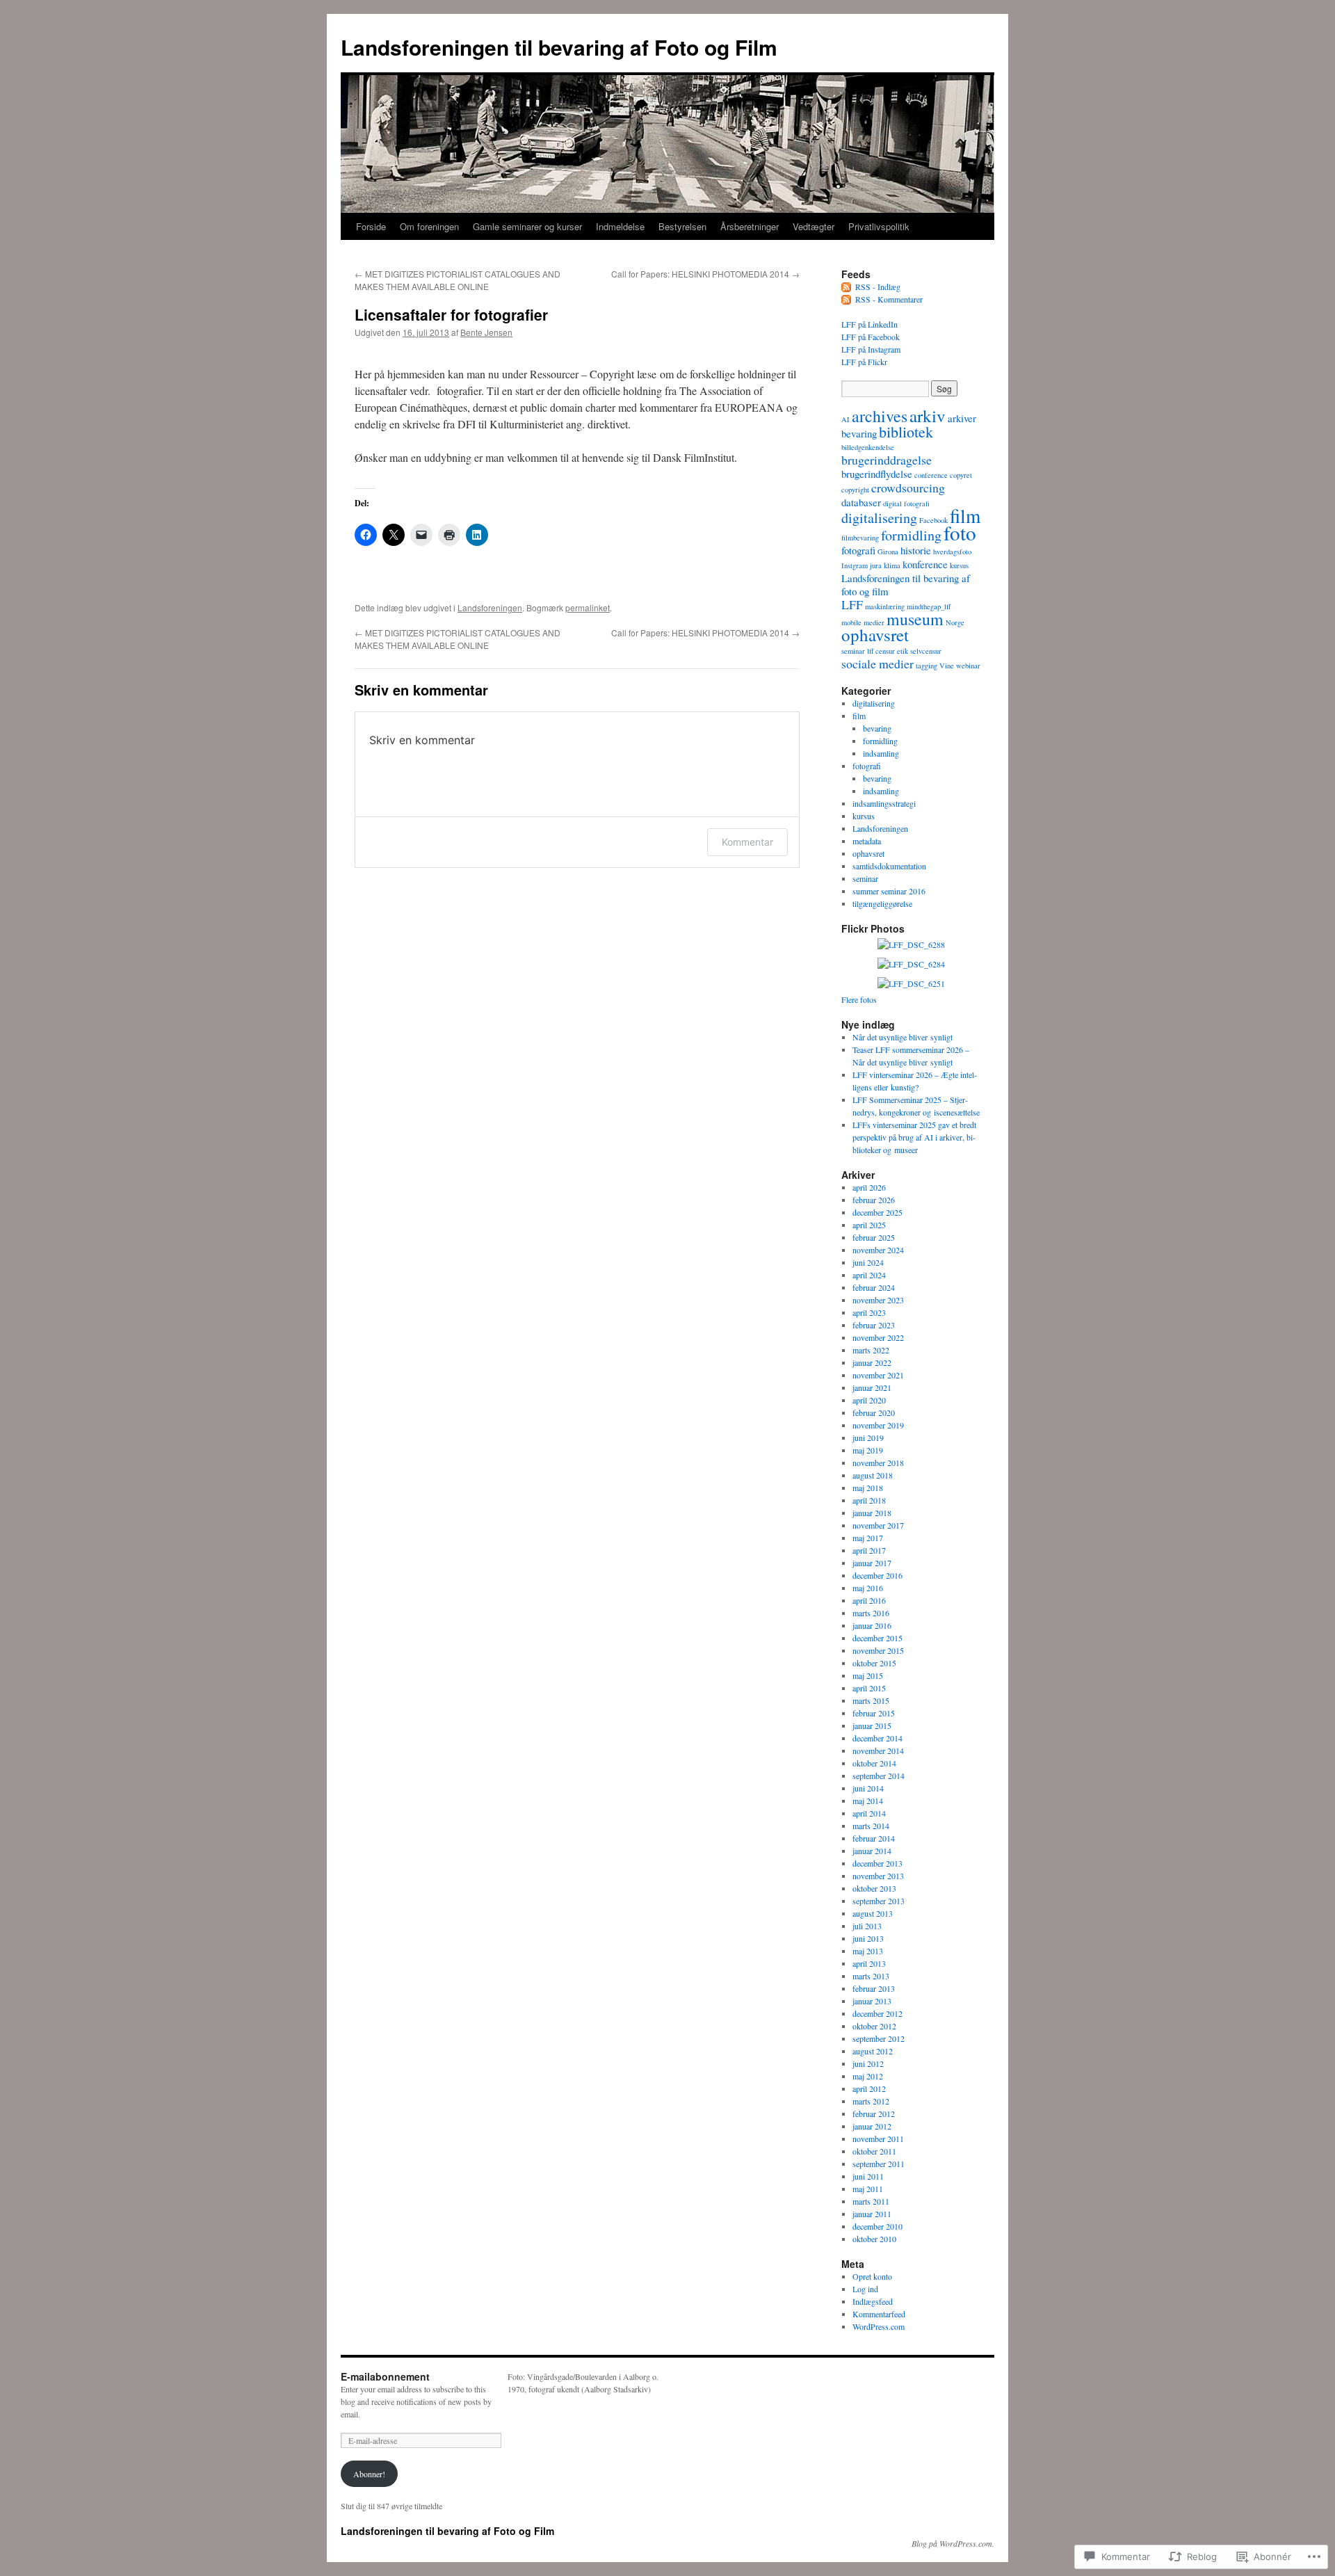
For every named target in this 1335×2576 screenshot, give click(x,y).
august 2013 (873, 1913)
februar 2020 (874, 1412)
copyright (855, 490)
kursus (959, 565)
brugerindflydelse (877, 474)
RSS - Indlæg (878, 287)
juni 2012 (868, 2063)
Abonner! (369, 2474)
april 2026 (869, 1187)
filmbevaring (860, 538)
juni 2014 (868, 1788)
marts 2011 (871, 2201)
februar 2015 (874, 1713)
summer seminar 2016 (889, 891)
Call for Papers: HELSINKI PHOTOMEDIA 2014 (705, 274)
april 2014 (869, 1813)
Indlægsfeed (873, 2301)
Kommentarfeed (879, 2314)
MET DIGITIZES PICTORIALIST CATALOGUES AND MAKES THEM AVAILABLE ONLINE (458, 280)
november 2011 (878, 2139)
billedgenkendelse (868, 447)
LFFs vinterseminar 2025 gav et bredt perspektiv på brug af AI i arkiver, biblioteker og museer (914, 1137)
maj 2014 (868, 1801)
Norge (955, 622)
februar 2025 (874, 1237)
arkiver (962, 418)
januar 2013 (872, 2001)
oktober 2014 (874, 1763)
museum (915, 619)
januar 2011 (872, 2214)
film (965, 516)
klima (892, 565)
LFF (852, 604)
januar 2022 (872, 1362)
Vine (947, 666)
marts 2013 (871, 1976)
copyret (961, 475)
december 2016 (877, 1575)
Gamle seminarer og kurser (527, 226)
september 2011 (879, 2164)
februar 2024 (874, 1287)
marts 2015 (871, 1700)
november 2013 (878, 1876)
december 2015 (877, 1638)
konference (925, 564)
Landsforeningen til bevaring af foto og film (906, 585)
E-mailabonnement (385, 2376)
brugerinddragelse (887, 460)
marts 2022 (871, 1350)
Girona (888, 552)
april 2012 (869, 2088)
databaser (861, 502)
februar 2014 (874, 1838)
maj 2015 (868, 1675)
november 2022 (878, 1337)
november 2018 (878, 1463)
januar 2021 (872, 1387)
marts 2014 (871, 1826)
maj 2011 (868, 2189)
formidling (911, 535)
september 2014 (879, 1776)
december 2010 (877, 2226)
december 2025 (877, 1212)
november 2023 (878, 1300)
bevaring (859, 433)
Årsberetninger (750, 226)
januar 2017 (872, 1563)
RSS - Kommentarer (889, 299)
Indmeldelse (620, 226)
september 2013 (879, 1901)
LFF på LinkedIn (869, 324)
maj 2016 (868, 1588)
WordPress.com (879, 2326)
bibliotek (906, 432)
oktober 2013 (874, 1888)
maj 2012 (868, 2076)
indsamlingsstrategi (884, 803)
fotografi (858, 550)
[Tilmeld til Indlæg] (847, 287)
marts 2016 (871, 1613)
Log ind (865, 2289)
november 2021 (878, 1375)
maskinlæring (885, 606)
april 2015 (869, 1688)
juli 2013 (867, 1926)
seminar (865, 878)
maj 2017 (868, 1538)
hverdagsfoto (952, 552)
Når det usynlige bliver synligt (903, 1037)
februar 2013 (874, 1988)
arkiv (928, 416)
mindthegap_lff (929, 606)
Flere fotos (859, 999)
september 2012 (879, 2038)
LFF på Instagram (871, 349)
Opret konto (872, 2276)
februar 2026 (874, 1200)
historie (916, 550)
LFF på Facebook (871, 337)
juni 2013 (868, 1938)
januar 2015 (872, 1725)
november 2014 (878, 1750)
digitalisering (879, 518)
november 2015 (878, 1650)
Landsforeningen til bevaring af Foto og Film (559, 47)
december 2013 (877, 1863)
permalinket (588, 607)
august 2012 (873, 2051)
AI (845, 419)
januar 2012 (872, 2126)
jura (876, 565)
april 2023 (869, 1312)
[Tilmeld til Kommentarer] (847, 299)
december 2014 (877, 1738)
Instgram (855, 565)
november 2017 (878, 1525)
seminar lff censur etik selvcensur (891, 651)
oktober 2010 (874, 2239)
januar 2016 (872, 1625)
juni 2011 (868, 2176)
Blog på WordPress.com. (953, 2543)
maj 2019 (868, 1450)
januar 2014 (872, 1851)
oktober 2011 (874, 2151)
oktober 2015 (874, 1663)
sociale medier (877, 663)
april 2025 (869, 1225)
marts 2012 (871, 2101)
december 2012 (877, 2013)
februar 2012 (874, 2114)
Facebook (933, 520)
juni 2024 (868, 1262)
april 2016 (869, 1600)
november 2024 (878, 1250)
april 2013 (869, 1963)
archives (880, 416)
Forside (371, 226)
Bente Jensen (486, 332)
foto (960, 532)
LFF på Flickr (864, 362)
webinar (968, 666)
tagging (927, 666)
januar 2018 (872, 1513)
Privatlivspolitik (879, 226)
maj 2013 (868, 1951)
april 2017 (869, 1550)
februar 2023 (874, 1325)
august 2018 (873, 1475)
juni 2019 (868, 1438)
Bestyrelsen (682, 226)
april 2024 (869, 1275)
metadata (867, 841)
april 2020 (869, 1400)
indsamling (881, 753)
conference (931, 475)
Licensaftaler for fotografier (451, 314)
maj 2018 (868, 1488)
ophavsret (875, 635)
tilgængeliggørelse (882, 903)
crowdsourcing (908, 488)
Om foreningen (429, 226)
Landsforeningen (490, 607)
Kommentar (747, 842)
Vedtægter (814, 226)
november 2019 (878, 1425)
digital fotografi (906, 504)
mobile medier (863, 622)
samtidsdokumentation (889, 866)
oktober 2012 (874, 2026)
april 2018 (869, 1500)
